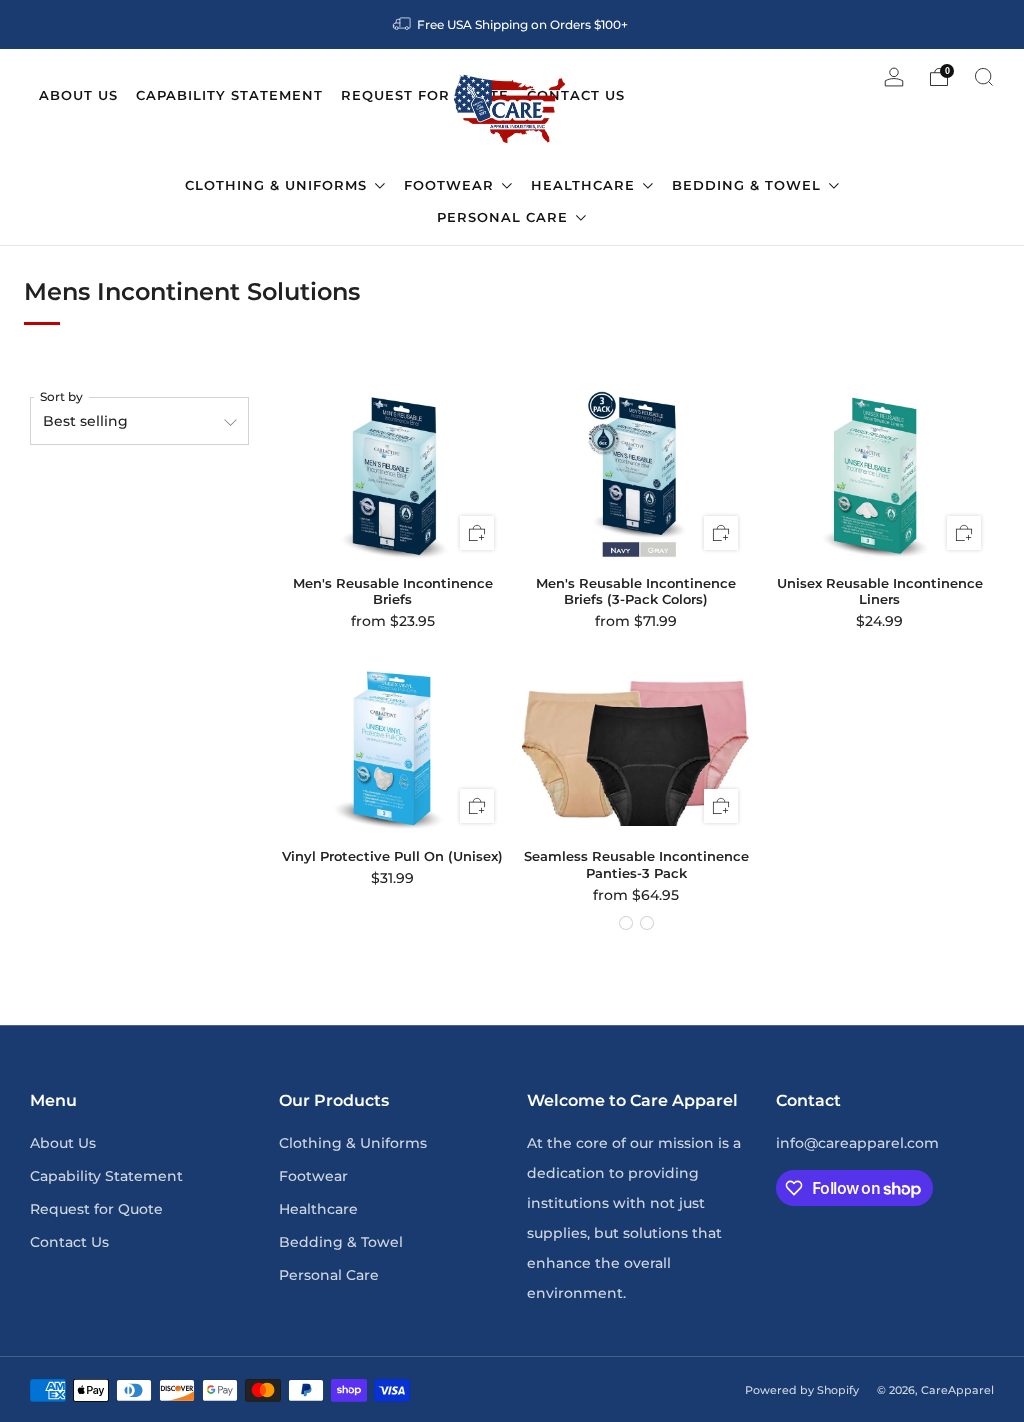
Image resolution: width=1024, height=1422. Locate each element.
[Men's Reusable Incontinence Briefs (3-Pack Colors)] (636, 476)
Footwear (451, 185)
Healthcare (585, 185)
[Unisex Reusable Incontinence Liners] (880, 476)
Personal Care (505, 217)
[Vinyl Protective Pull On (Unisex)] (393, 749)
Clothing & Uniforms (278, 185)
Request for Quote (96, 1209)
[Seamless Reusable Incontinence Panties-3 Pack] (636, 749)
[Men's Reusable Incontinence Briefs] (393, 476)
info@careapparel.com (857, 1143)
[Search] (984, 77)
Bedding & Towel (749, 185)
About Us (63, 1143)
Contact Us (69, 1242)
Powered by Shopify (802, 1390)
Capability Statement (106, 1176)
